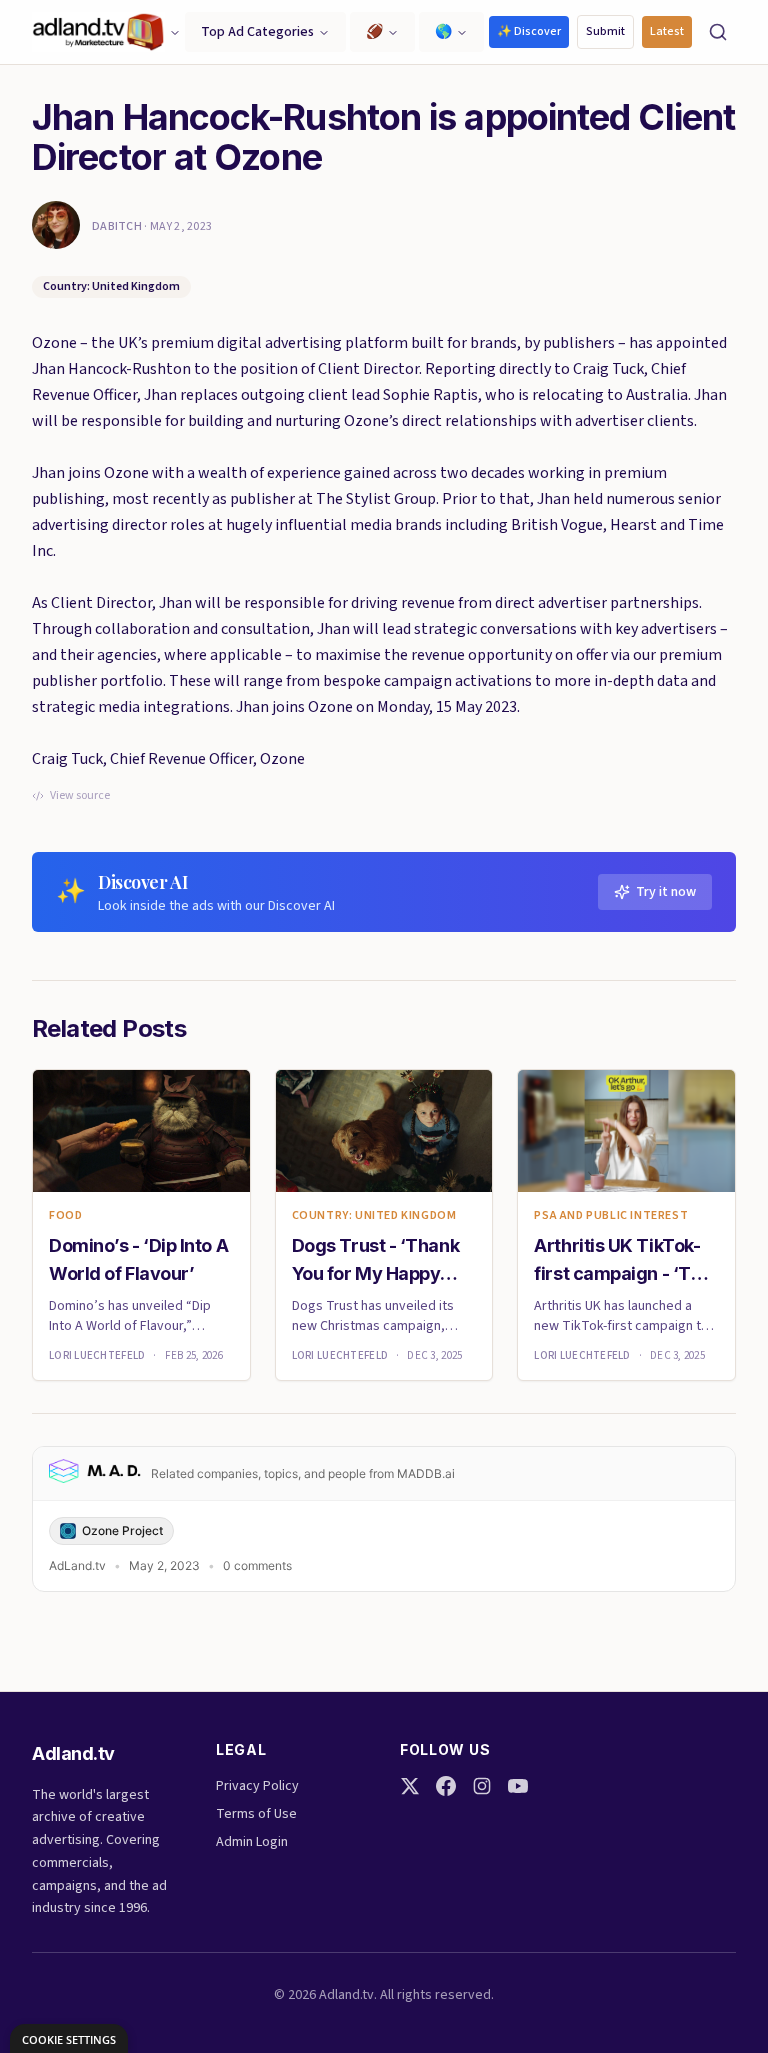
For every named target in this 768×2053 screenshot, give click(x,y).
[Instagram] (482, 1786)
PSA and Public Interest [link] (611, 1216)
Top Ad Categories (257, 32)
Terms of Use (256, 1814)
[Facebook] (446, 1786)
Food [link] (65, 1216)
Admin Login (252, 1842)
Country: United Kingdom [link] (374, 1216)
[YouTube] (518, 1786)
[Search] (718, 32)
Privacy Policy (257, 1786)
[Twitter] (410, 1786)
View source (80, 796)
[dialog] (69, 2038)
